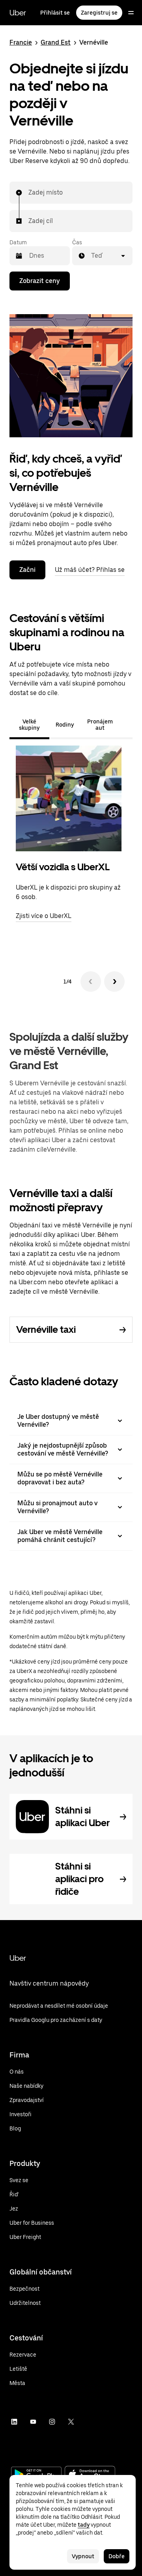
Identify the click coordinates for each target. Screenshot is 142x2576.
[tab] (126, 725)
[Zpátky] (91, 982)
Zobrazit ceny (40, 281)
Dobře (117, 2556)
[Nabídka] (131, 13)
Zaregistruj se (99, 13)
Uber (18, 13)
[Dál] (114, 982)
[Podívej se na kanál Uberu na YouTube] (33, 2422)
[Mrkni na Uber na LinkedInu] (14, 2422)
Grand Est (56, 42)
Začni (27, 570)
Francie (21, 42)
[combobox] (29, 193)
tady (84, 2525)
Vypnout (83, 2556)
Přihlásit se (55, 13)
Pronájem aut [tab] (100, 725)
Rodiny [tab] (65, 725)
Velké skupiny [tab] (29, 725)
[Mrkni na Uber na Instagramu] (52, 2422)
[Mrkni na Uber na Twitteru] (71, 2422)
